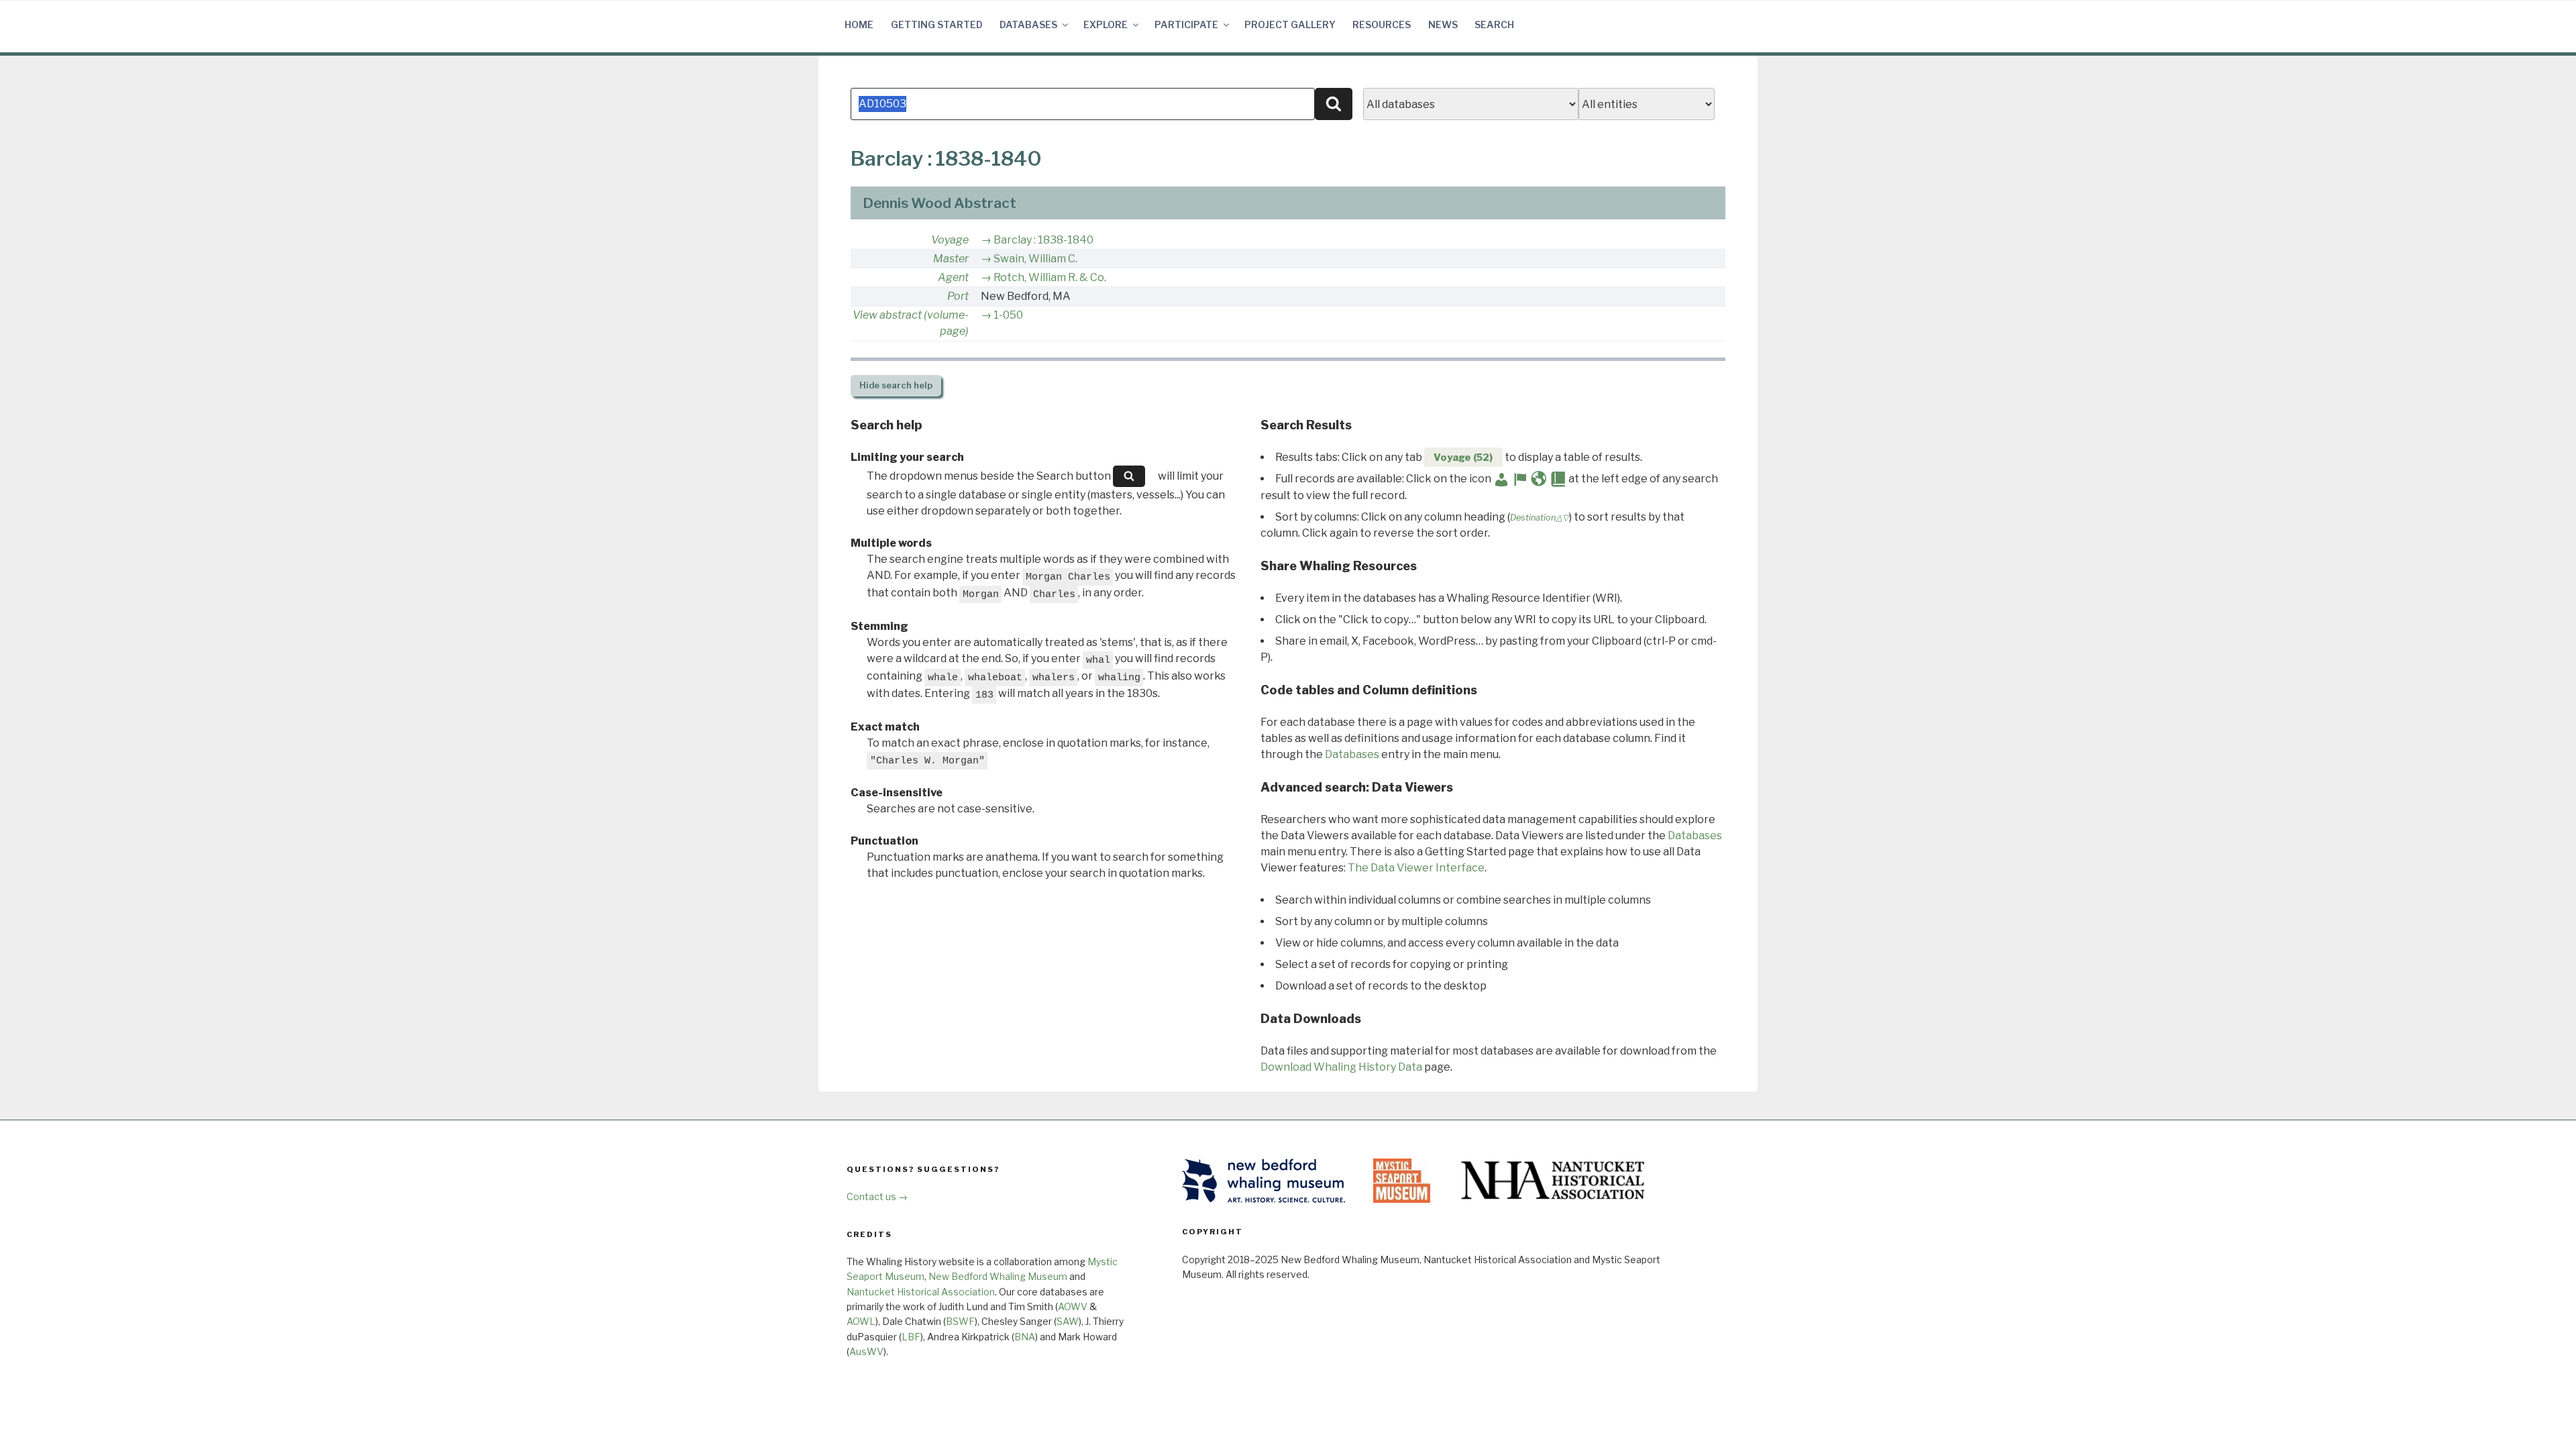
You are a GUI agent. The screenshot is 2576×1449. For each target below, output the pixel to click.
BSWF (960, 1321)
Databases (1028, 24)
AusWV (866, 1351)
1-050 (1008, 315)
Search (1494, 24)
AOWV (1073, 1306)
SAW (1068, 1321)
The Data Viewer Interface (1416, 868)
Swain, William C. (1035, 259)
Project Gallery (1290, 24)
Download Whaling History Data (1341, 1067)
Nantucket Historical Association (921, 1292)
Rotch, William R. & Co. (1050, 277)
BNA (1025, 1337)
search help (896, 385)
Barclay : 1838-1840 (1043, 240)
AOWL (861, 1321)
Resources (1382, 24)
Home (859, 24)
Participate (1186, 24)
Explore (1106, 24)
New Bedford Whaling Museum (998, 1276)
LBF (911, 1337)
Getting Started (937, 24)
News (1443, 24)
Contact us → (877, 1196)
